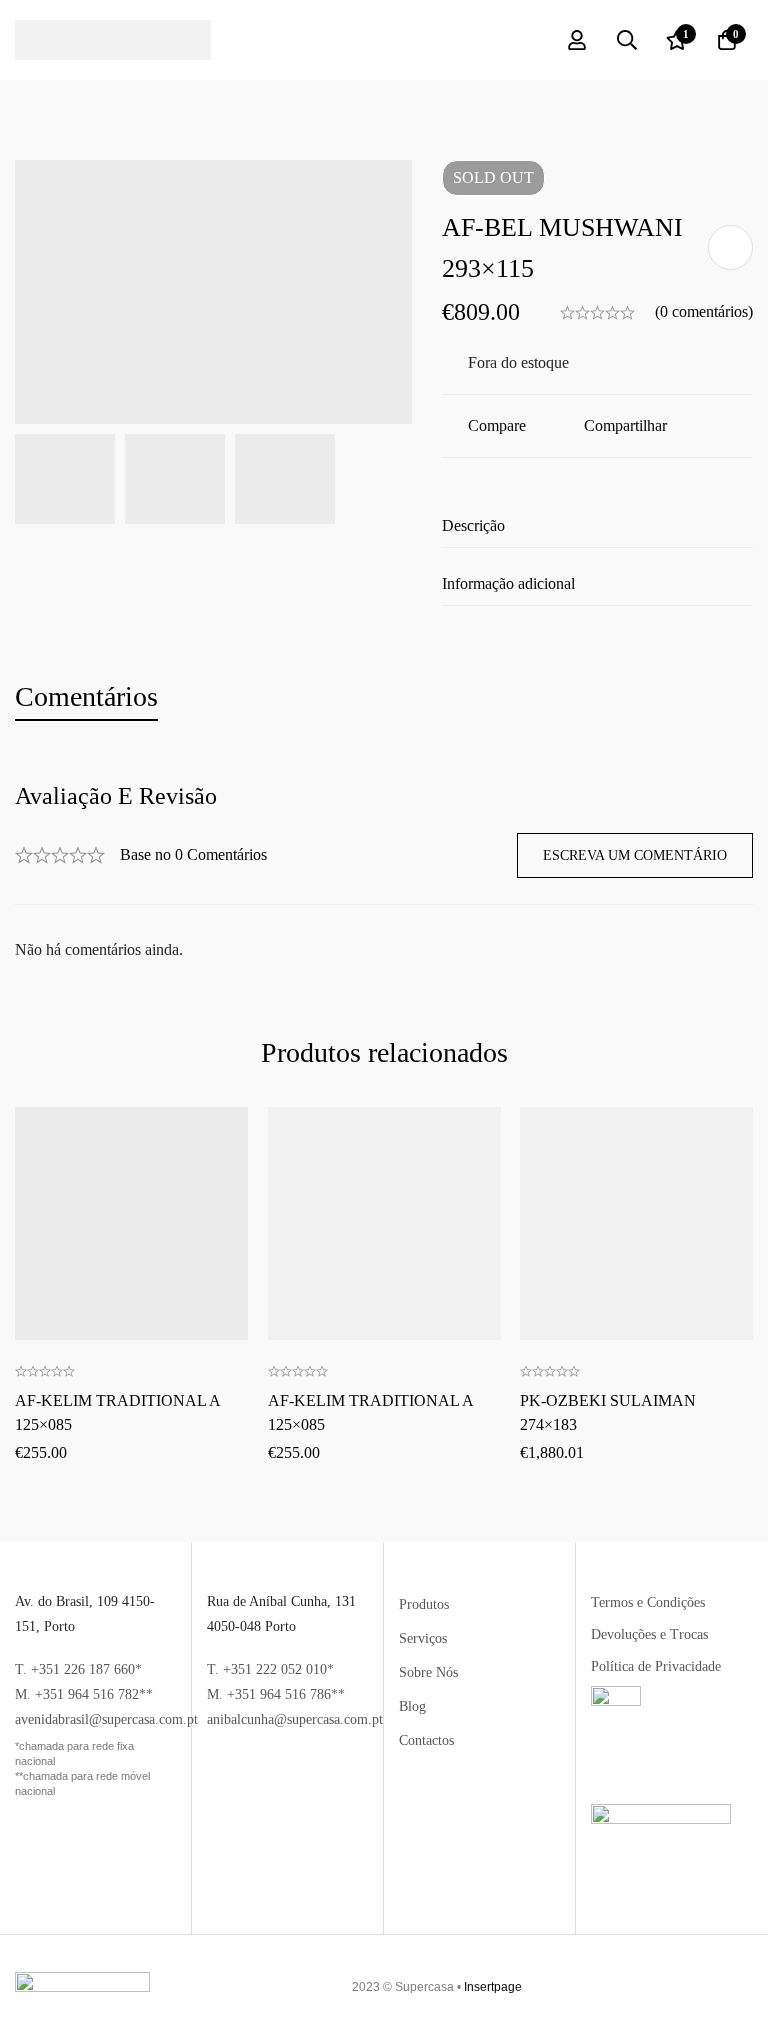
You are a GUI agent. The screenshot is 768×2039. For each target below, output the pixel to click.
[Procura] (627, 40)
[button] (131, 1155)
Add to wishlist (730, 247)
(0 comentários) (704, 311)
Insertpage (493, 1987)
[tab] (86, 697)
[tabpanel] (384, 872)
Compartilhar (625, 425)
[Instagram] (745, 1987)
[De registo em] (577, 40)
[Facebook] (734, 1987)
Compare (497, 425)
